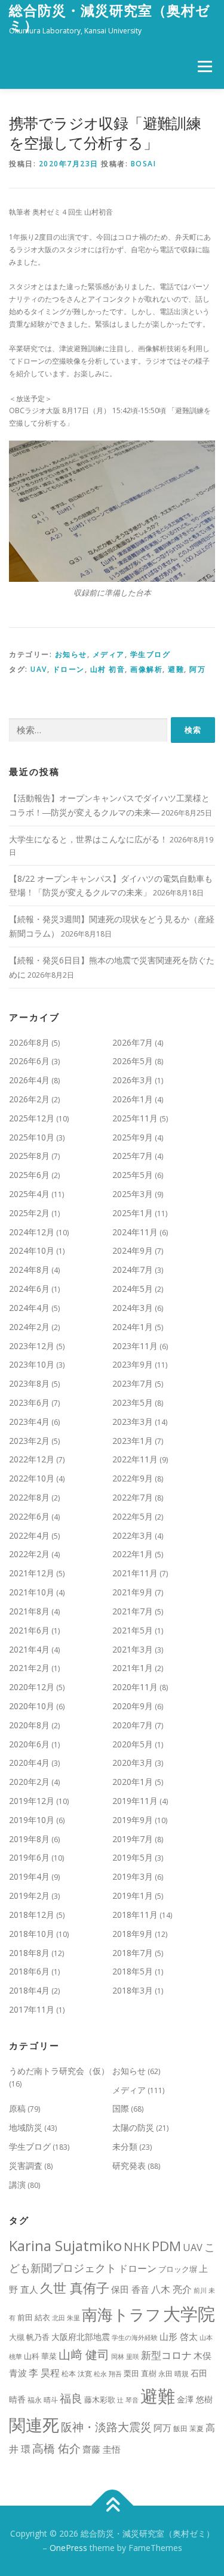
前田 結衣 (34, 2317)
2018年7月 (133, 1953)
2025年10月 (32, 1137)
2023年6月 (29, 1402)
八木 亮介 (171, 2289)
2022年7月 (133, 1497)
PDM (166, 2246)
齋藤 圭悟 (102, 2449)
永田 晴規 (174, 2374)
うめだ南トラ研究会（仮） (59, 2071)
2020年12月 (32, 1687)
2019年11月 (135, 1801)
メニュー (205, 66)
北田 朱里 (66, 2318)
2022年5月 (133, 1516)
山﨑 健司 (84, 2354)
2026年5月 (133, 1061)
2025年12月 (32, 1118)
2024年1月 (133, 1327)
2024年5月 (133, 1289)
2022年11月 (135, 1459)
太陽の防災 (133, 2127)
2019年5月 (133, 1857)
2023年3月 (133, 1422)
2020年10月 (32, 1706)
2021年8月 (29, 1611)
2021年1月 (133, 1668)
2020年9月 (133, 1706)
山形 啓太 (179, 2336)
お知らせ (71, 654)
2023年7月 (133, 1383)
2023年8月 (29, 1383)
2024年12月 (32, 1232)
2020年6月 (29, 1744)
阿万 (197, 669)
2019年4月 (29, 1876)
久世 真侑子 (75, 2288)
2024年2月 (29, 1327)
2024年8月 (29, 1270)
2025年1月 (133, 1213)
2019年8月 (29, 1839)
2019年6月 (29, 1857)
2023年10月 (32, 1364)
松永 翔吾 (108, 2374)
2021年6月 (29, 1630)
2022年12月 (32, 1459)
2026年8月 (29, 1042)
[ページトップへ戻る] (112, 2506)
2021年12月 (32, 1573)
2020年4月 (29, 1763)
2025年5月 (133, 1175)
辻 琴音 (128, 2400)
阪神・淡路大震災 (106, 2427)
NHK (137, 2246)
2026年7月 (133, 1042)
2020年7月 (133, 1725)
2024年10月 (32, 1250)
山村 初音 (108, 669)
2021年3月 (133, 1649)
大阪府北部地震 (81, 2337)
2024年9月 (133, 1250)
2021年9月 (133, 1592)
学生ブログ (151, 654)
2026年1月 (133, 1099)
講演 (17, 2185)
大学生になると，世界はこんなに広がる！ (88, 839)
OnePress (68, 2548)
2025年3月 (133, 1194)
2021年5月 (133, 1630)
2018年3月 (133, 1990)
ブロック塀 (178, 2269)
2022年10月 (32, 1478)
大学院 (189, 2314)
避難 (176, 669)
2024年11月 (135, 1232)
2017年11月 (32, 2009)
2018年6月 (29, 1971)
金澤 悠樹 (195, 2399)
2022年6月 (29, 1516)
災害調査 (26, 2166)
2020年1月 (133, 1782)
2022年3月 (133, 1535)
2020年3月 (133, 1763)
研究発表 (129, 2166)
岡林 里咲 (125, 2357)
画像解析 (146, 669)
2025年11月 (135, 1118)
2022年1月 (133, 1554)
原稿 (17, 2108)
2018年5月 (133, 1971)
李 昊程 (44, 2373)
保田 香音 (130, 2289)
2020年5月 (133, 1744)
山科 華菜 (40, 2356)
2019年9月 (133, 1820)
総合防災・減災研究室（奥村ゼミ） (110, 18)
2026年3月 (133, 1080)
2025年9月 (133, 1137)
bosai (144, 164)
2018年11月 (135, 1915)
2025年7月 (133, 1156)
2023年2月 (29, 1441)
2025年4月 (29, 1194)
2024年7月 (133, 1270)
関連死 (34, 2425)
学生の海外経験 (135, 2338)
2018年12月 (32, 1915)
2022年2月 (29, 1554)
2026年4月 (29, 1080)
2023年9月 (133, 1364)
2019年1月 (133, 1895)
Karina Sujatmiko (65, 2245)
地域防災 (26, 2127)
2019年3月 (133, 1876)
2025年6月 (29, 1175)
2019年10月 (32, 1820)
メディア (109, 654)
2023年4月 (29, 1422)
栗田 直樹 (140, 2373)
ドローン (69, 669)
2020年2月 (29, 1782)
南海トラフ (122, 2314)
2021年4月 (29, 1649)
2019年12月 (32, 1801)
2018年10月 (32, 1934)
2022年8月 (29, 1497)
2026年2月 (29, 1099)
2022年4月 (29, 1535)
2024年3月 (133, 1308)
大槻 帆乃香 (29, 2337)
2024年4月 (29, 1308)
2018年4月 (29, 1990)
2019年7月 (133, 1839)
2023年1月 (133, 1441)
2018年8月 (29, 1953)
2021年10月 (32, 1592)
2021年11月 (135, 1573)
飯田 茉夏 (188, 2428)
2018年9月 (133, 1934)
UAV (39, 669)
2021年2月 (29, 1668)
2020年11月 (135, 1687)
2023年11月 (135, 1346)
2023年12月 (32, 1346)
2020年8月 (29, 1725)
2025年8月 (29, 1156)
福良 (71, 2398)
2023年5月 (133, 1402)
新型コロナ (166, 2355)
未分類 (125, 2146)
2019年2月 (29, 1895)
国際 (121, 2108)
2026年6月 (29, 1061)
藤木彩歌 (100, 2400)
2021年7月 (133, 1611)
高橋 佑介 (56, 2448)
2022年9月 (133, 1478)
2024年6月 (29, 1289)
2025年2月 (29, 1213)
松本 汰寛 (77, 2374)
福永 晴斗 (43, 2400)
